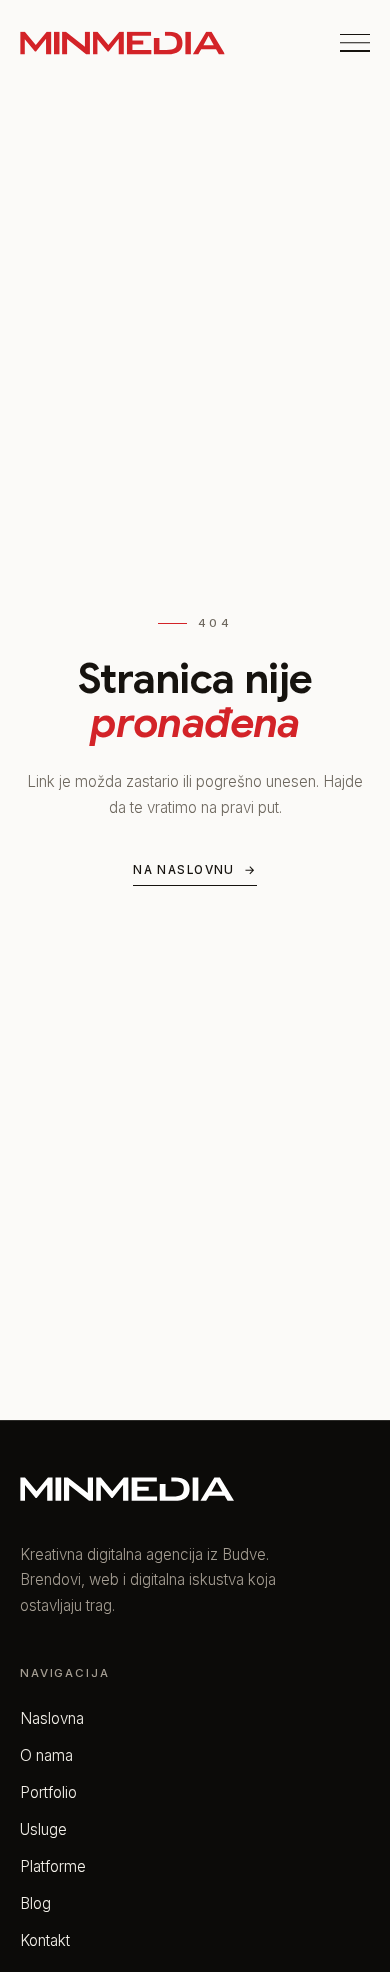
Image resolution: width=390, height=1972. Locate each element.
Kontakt (45, 1940)
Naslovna (52, 1718)
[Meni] (355, 43)
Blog (35, 1903)
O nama (46, 1755)
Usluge (43, 1829)
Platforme (53, 1866)
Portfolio (48, 1792)
